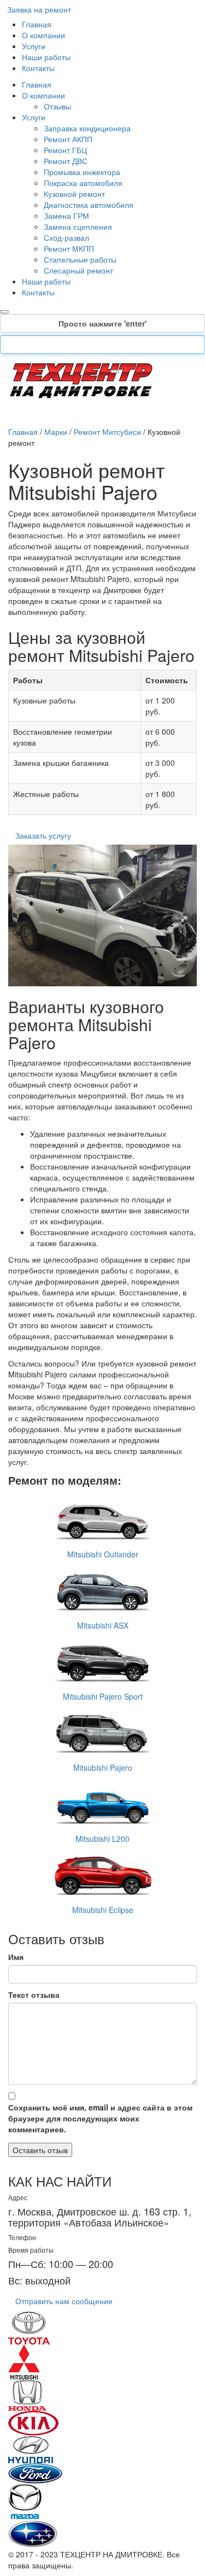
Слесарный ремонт (78, 270)
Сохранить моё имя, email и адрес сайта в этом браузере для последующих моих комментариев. (100, 2118)
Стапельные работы (80, 259)
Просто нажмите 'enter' (102, 323)
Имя (16, 1957)
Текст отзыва (34, 1994)
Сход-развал (66, 237)
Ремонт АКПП (68, 139)
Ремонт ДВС (66, 161)
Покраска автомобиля (83, 183)
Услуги (34, 46)
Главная (37, 24)
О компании (43, 35)
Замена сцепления (78, 226)
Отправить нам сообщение (64, 2301)
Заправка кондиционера (87, 128)
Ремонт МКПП (69, 248)
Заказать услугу (43, 835)
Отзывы (57, 106)
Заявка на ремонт (39, 9)
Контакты (38, 68)
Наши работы (46, 57)
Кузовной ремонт (74, 194)
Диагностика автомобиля (89, 205)
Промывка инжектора (82, 172)
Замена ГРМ (66, 216)
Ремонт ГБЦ (65, 150)
